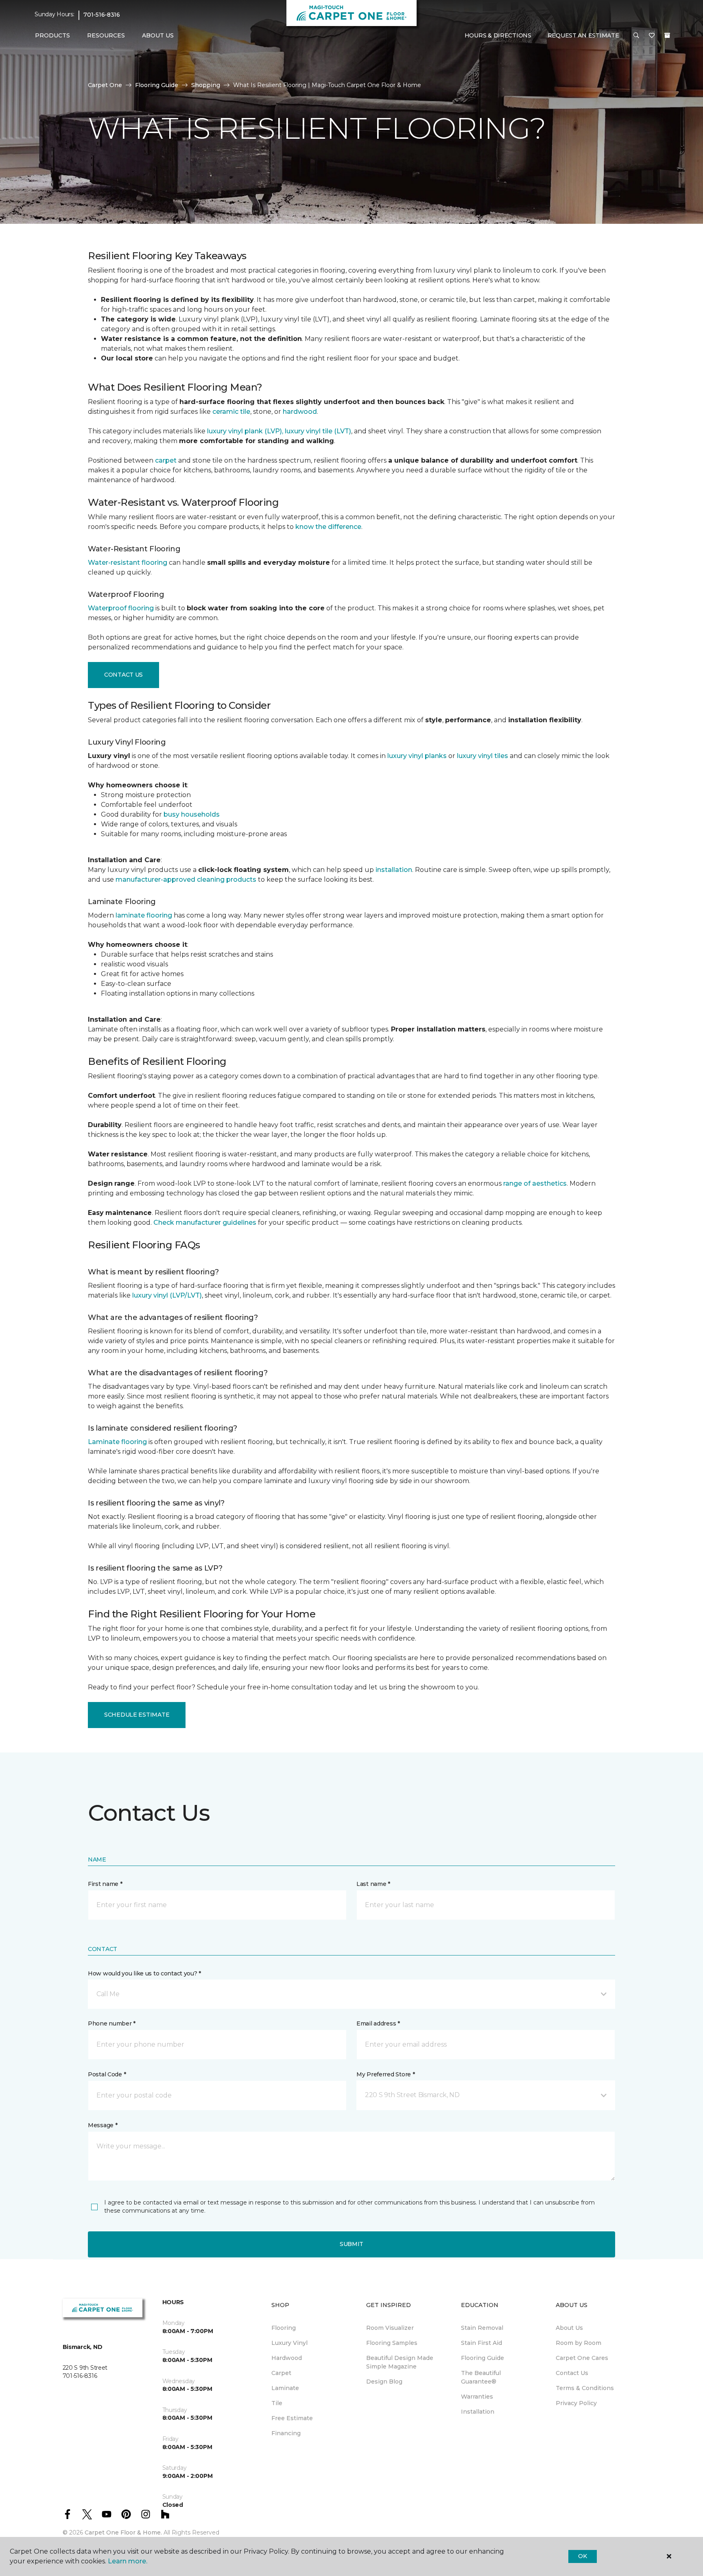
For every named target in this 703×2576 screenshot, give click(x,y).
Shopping (206, 85)
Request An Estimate (583, 35)
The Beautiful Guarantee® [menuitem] (481, 2377)
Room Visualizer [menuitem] (390, 2328)
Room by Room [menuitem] (579, 2343)
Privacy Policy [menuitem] (576, 2403)
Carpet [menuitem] (281, 2373)
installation (394, 870)
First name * (105, 1884)
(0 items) (667, 35)
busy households (192, 814)
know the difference (328, 527)
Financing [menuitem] (286, 2433)
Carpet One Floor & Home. (123, 2532)
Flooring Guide (157, 85)
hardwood (300, 412)
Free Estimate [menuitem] (292, 2418)
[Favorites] (652, 36)
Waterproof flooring (121, 608)
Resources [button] (106, 35)
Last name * (373, 1884)
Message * (103, 2125)
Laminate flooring (117, 1442)
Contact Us (123, 675)
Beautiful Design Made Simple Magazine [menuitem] (400, 2362)
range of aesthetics (535, 1183)
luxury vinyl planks (417, 756)
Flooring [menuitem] (284, 2328)
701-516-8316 (102, 15)
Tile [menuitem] (277, 2403)
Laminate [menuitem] (285, 2388)
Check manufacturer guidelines (205, 1222)
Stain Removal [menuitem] (482, 2328)
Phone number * (112, 2023)
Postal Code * (107, 2074)
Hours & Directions (498, 35)
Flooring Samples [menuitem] (392, 2343)
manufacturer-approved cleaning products (186, 879)
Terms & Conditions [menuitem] (585, 2388)
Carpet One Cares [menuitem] (582, 2358)
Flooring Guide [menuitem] (482, 2358)
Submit (351, 2244)
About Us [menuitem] (569, 2328)
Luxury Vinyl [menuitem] (289, 2343)
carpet (166, 460)
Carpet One (105, 85)
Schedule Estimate (137, 1715)
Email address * (378, 2023)
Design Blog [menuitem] (384, 2382)
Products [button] (52, 35)
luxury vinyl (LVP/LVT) (167, 1295)
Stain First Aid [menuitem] (481, 2343)
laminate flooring (144, 915)
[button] (636, 36)
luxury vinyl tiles (482, 756)
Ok (582, 2556)
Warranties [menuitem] (477, 2397)
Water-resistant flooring (128, 563)
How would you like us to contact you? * (144, 1973)
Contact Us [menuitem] (572, 2373)
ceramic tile (231, 412)
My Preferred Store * (385, 2074)
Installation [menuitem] (478, 2412)
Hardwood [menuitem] (287, 2358)
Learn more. (128, 2561)
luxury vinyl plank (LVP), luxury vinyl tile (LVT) (279, 431)
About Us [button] (158, 35)
